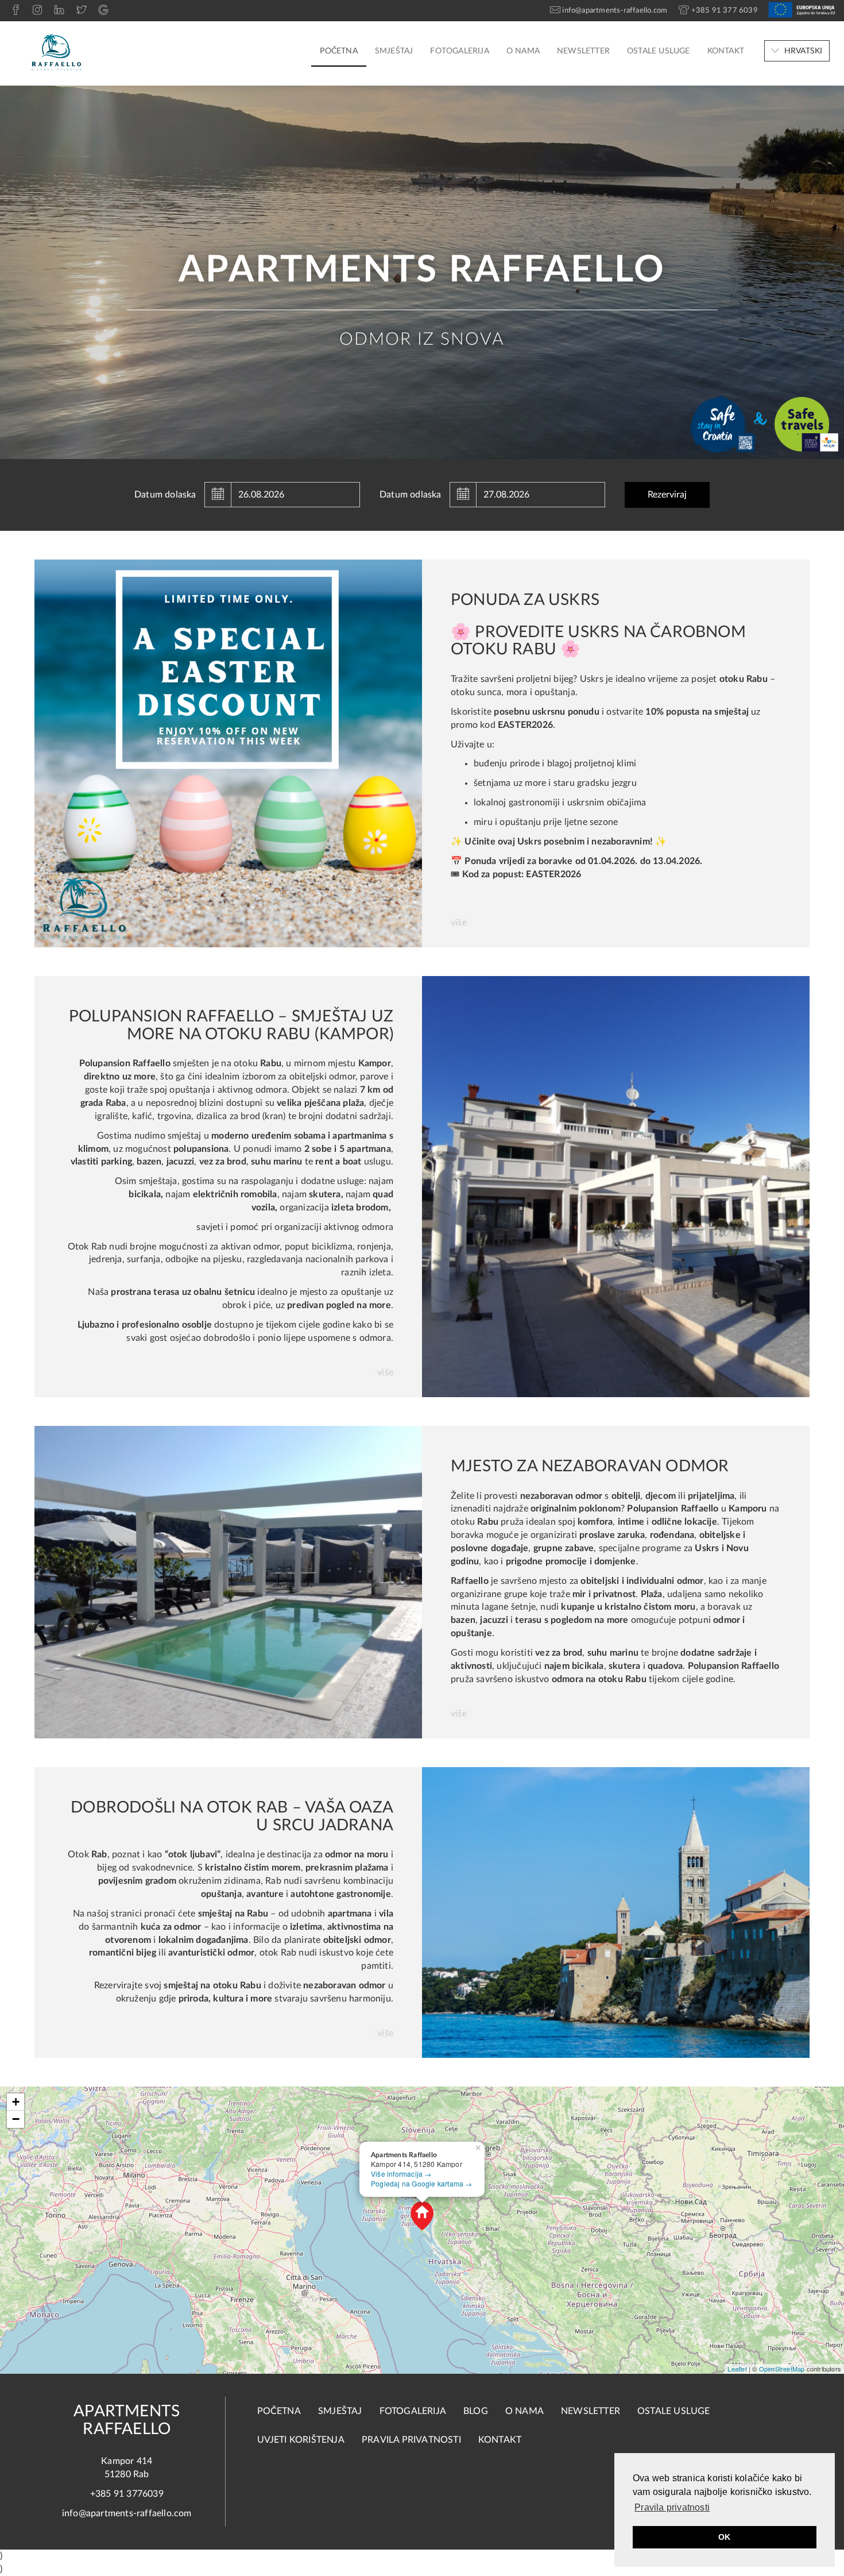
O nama (523, 51)
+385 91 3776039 (127, 2494)
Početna (338, 51)
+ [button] (16, 2102)
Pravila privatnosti (411, 2440)
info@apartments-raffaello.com (127, 2513)
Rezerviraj (667, 495)
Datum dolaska (165, 495)
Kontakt (726, 51)
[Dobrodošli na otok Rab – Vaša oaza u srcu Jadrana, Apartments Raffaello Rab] (616, 1912)
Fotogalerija (459, 51)
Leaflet (737, 2369)
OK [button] (724, 2537)
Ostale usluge (659, 51)
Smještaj (394, 51)
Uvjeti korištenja (301, 2440)
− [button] (16, 2119)
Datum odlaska (411, 495)
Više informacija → (401, 2174)
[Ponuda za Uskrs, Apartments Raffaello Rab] (228, 753)
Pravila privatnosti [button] (672, 2507)
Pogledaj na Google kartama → (422, 2183)
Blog (476, 2411)
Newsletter (583, 51)
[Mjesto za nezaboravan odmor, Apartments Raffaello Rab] (228, 1582)
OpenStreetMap (782, 2369)
